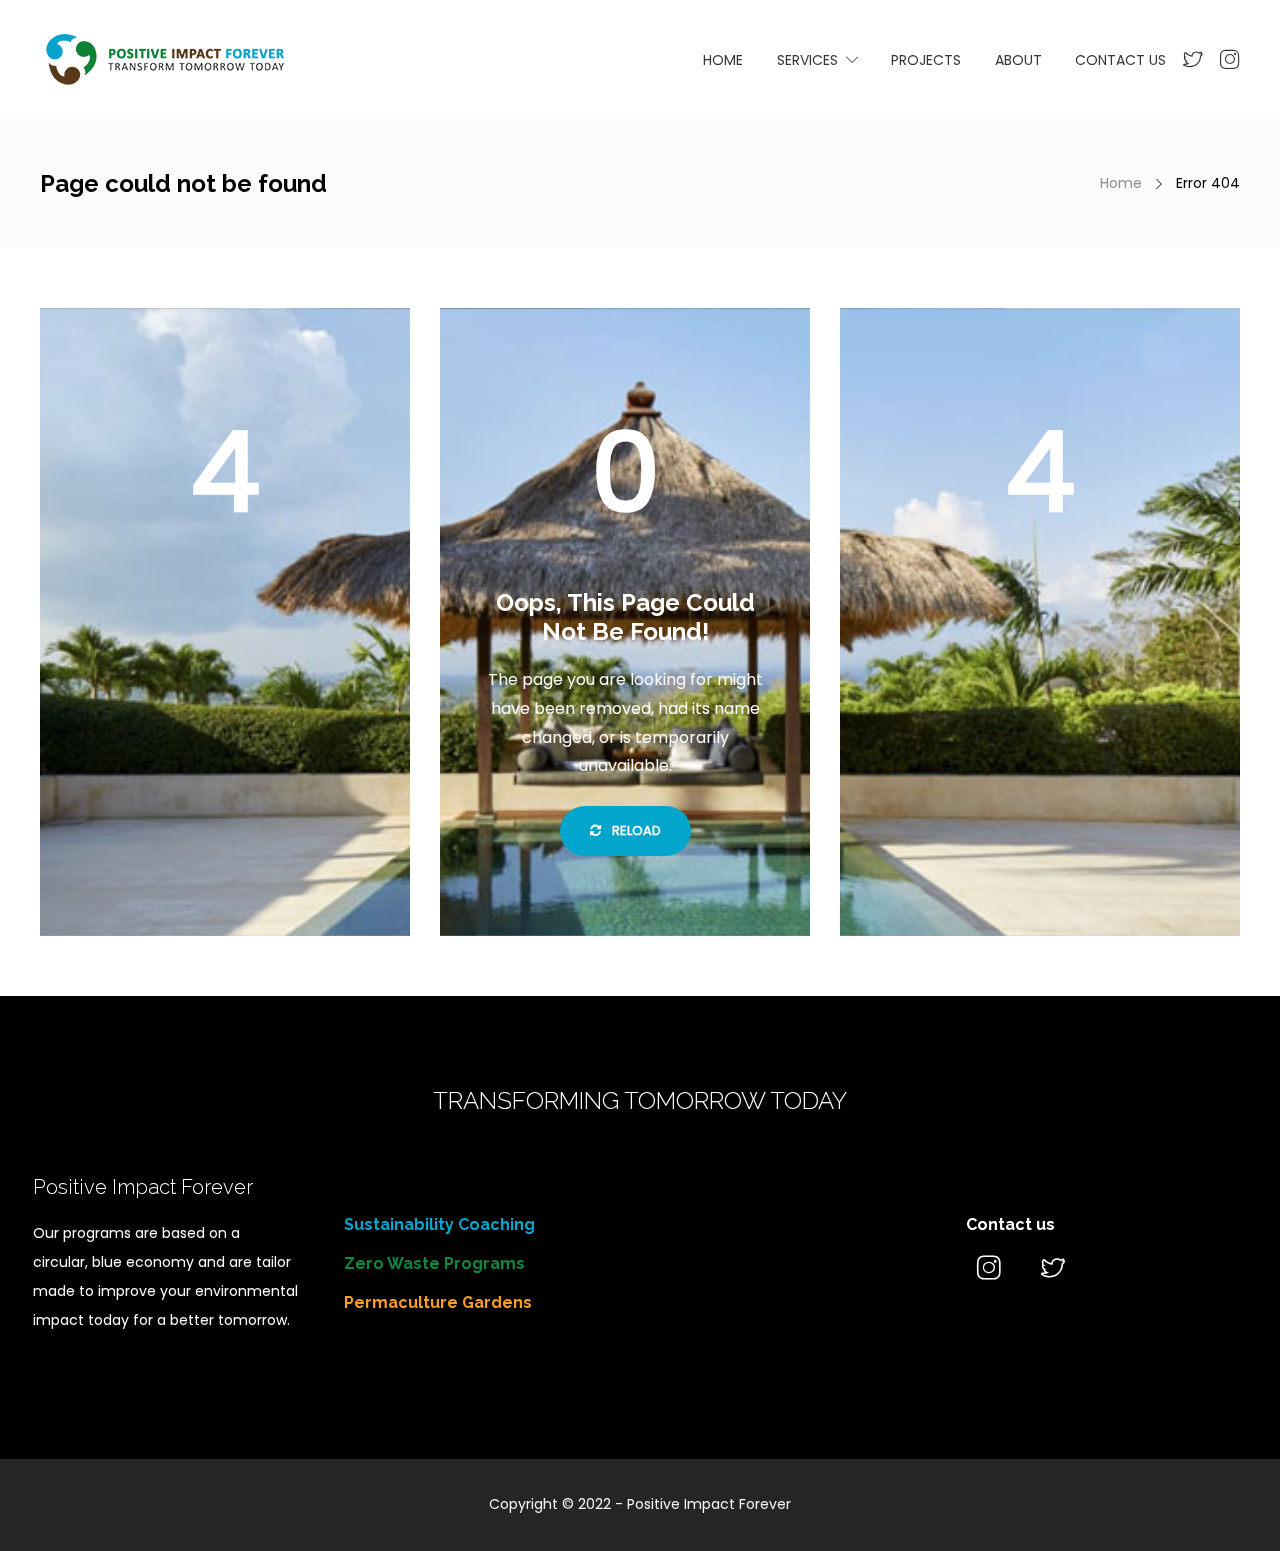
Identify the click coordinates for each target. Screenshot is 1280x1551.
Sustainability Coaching (439, 1224)
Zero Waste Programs (434, 1263)
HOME (723, 60)
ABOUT (1018, 60)
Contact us (1010, 1224)
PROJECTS (926, 60)
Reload (635, 830)
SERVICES (807, 60)
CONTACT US (1120, 60)
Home (1121, 183)
